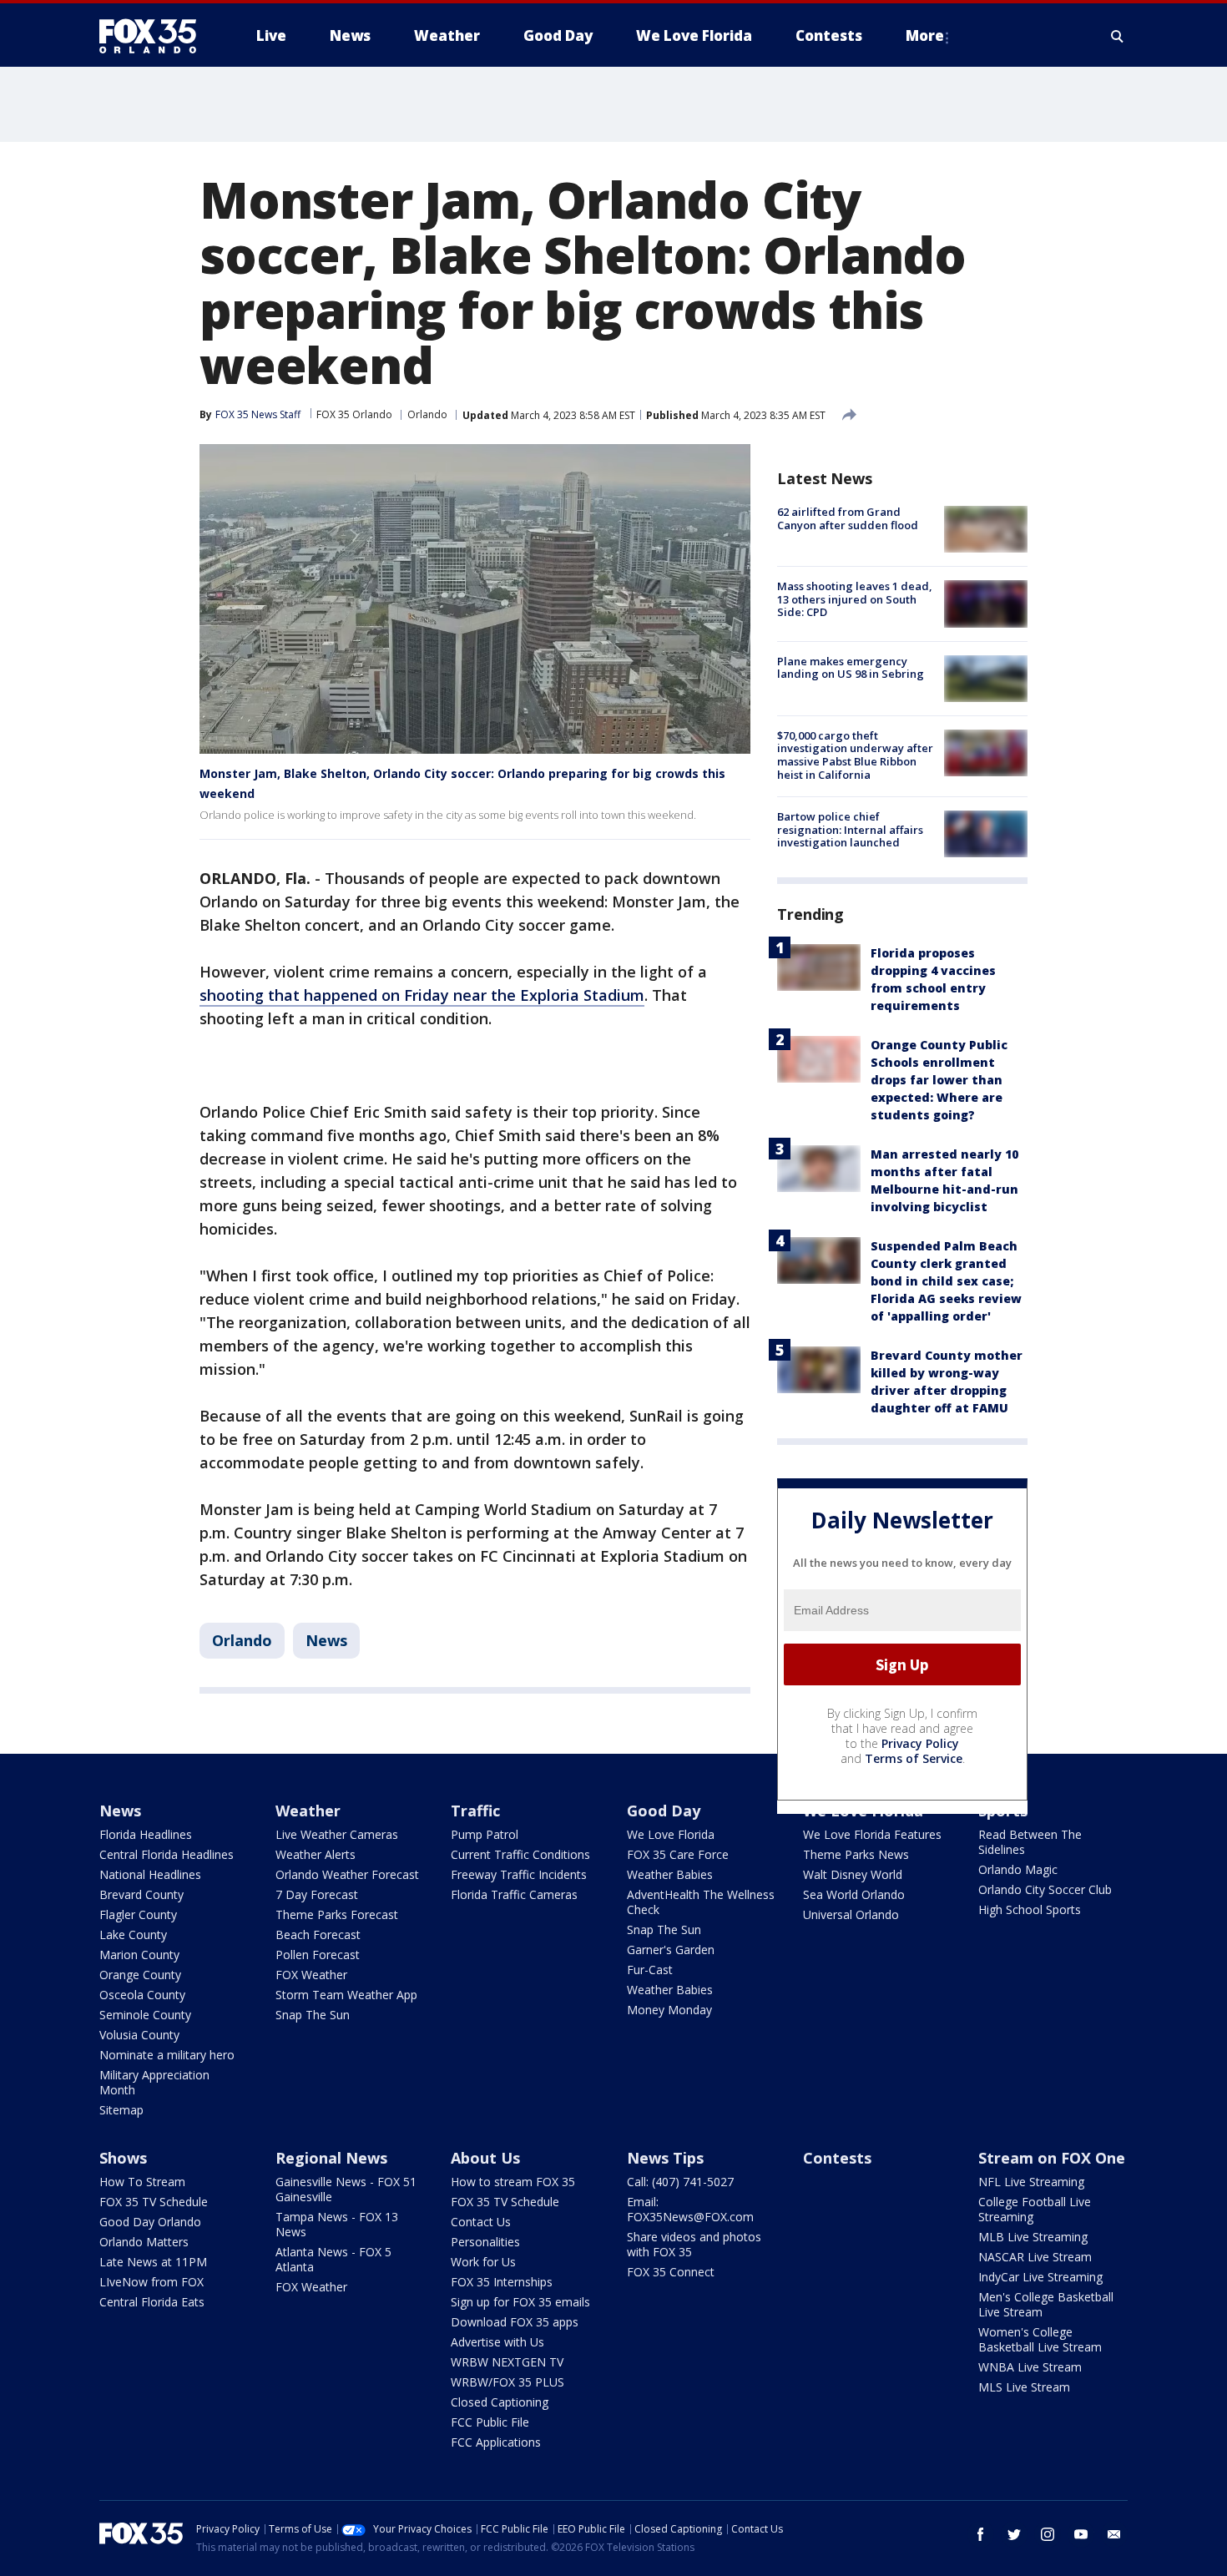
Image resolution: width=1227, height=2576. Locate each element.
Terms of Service (914, 1758)
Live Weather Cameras (337, 1834)
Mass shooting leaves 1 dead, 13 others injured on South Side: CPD (855, 599)
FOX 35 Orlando (354, 414)
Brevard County (141, 1894)
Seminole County (145, 2015)
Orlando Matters (144, 2242)
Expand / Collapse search (1118, 36)
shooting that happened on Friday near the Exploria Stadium (422, 995)
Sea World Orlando (854, 1894)
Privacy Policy (920, 1743)
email (1114, 2534)
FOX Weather (311, 1975)
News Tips (665, 2158)
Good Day (664, 1811)
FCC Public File (490, 2422)
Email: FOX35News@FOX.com (690, 2209)
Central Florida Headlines (167, 1854)
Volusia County (139, 2035)
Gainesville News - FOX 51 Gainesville (346, 2189)
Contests (837, 2158)
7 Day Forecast (317, 1894)
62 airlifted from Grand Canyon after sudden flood (848, 518)
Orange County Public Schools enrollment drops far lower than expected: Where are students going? (939, 1080)
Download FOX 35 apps (515, 2322)
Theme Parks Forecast (337, 1914)
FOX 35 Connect (671, 2272)
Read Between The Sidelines (1030, 1842)
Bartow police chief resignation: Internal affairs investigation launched (850, 829)
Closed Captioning (500, 2402)
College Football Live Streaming (1035, 2209)
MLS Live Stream (1024, 2387)
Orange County (140, 1975)
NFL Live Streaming (1031, 2182)
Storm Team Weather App (346, 1995)
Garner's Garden (671, 1950)
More (925, 35)
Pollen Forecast (318, 1955)
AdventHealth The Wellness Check (701, 1902)
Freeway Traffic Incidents (519, 1874)
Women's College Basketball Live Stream (1040, 2339)
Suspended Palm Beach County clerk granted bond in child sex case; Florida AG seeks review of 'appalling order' (946, 1281)
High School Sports (1030, 1909)
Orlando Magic (1018, 1869)
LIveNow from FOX (151, 2282)
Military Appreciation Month (154, 2082)
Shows (123, 2158)
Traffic (475, 1811)
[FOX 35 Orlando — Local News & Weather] (154, 36)
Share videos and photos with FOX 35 (694, 2244)
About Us (485, 2158)
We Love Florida (671, 1834)
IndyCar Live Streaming (1040, 2277)
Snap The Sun (313, 2015)
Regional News (331, 2158)
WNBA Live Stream (1030, 2367)
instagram (1048, 2534)
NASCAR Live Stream (1035, 2257)
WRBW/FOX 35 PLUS (507, 2382)
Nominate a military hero (167, 2055)
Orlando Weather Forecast (347, 1874)
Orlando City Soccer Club (1045, 1889)
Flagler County (138, 1914)
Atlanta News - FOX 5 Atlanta (333, 2259)
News (326, 1640)
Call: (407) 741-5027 (680, 2182)
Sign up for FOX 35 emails (520, 2302)
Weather (308, 1811)
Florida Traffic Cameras (514, 1894)
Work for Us (483, 2262)
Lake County (133, 1935)
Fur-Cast (650, 1970)
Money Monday (669, 2010)
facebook (981, 2534)
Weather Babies (670, 1874)
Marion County (139, 1955)
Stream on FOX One (1052, 2158)
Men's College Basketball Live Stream (1046, 2304)
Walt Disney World (853, 1874)
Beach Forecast (318, 1935)
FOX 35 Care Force (678, 1854)
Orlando (427, 414)
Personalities (485, 2242)
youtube (1081, 2534)
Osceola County (142, 1995)
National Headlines (150, 1874)
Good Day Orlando (150, 2222)
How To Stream (142, 2182)
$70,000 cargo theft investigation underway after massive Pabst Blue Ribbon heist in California (855, 755)
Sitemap (121, 2110)
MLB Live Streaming (1033, 2237)
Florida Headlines (146, 1834)
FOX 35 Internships (502, 2282)
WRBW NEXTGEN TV (507, 2362)
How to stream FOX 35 (513, 2182)
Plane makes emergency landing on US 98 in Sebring (851, 668)
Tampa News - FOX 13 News (337, 2224)
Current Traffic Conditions (520, 1854)
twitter (1014, 2534)
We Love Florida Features (872, 1834)
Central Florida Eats (152, 2302)
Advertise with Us (497, 2342)
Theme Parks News (856, 1854)
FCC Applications (496, 2442)
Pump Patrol (485, 1834)
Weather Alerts (316, 1854)
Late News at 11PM (153, 2262)
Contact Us (481, 2222)
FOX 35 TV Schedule (154, 2202)
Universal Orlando (851, 1914)
